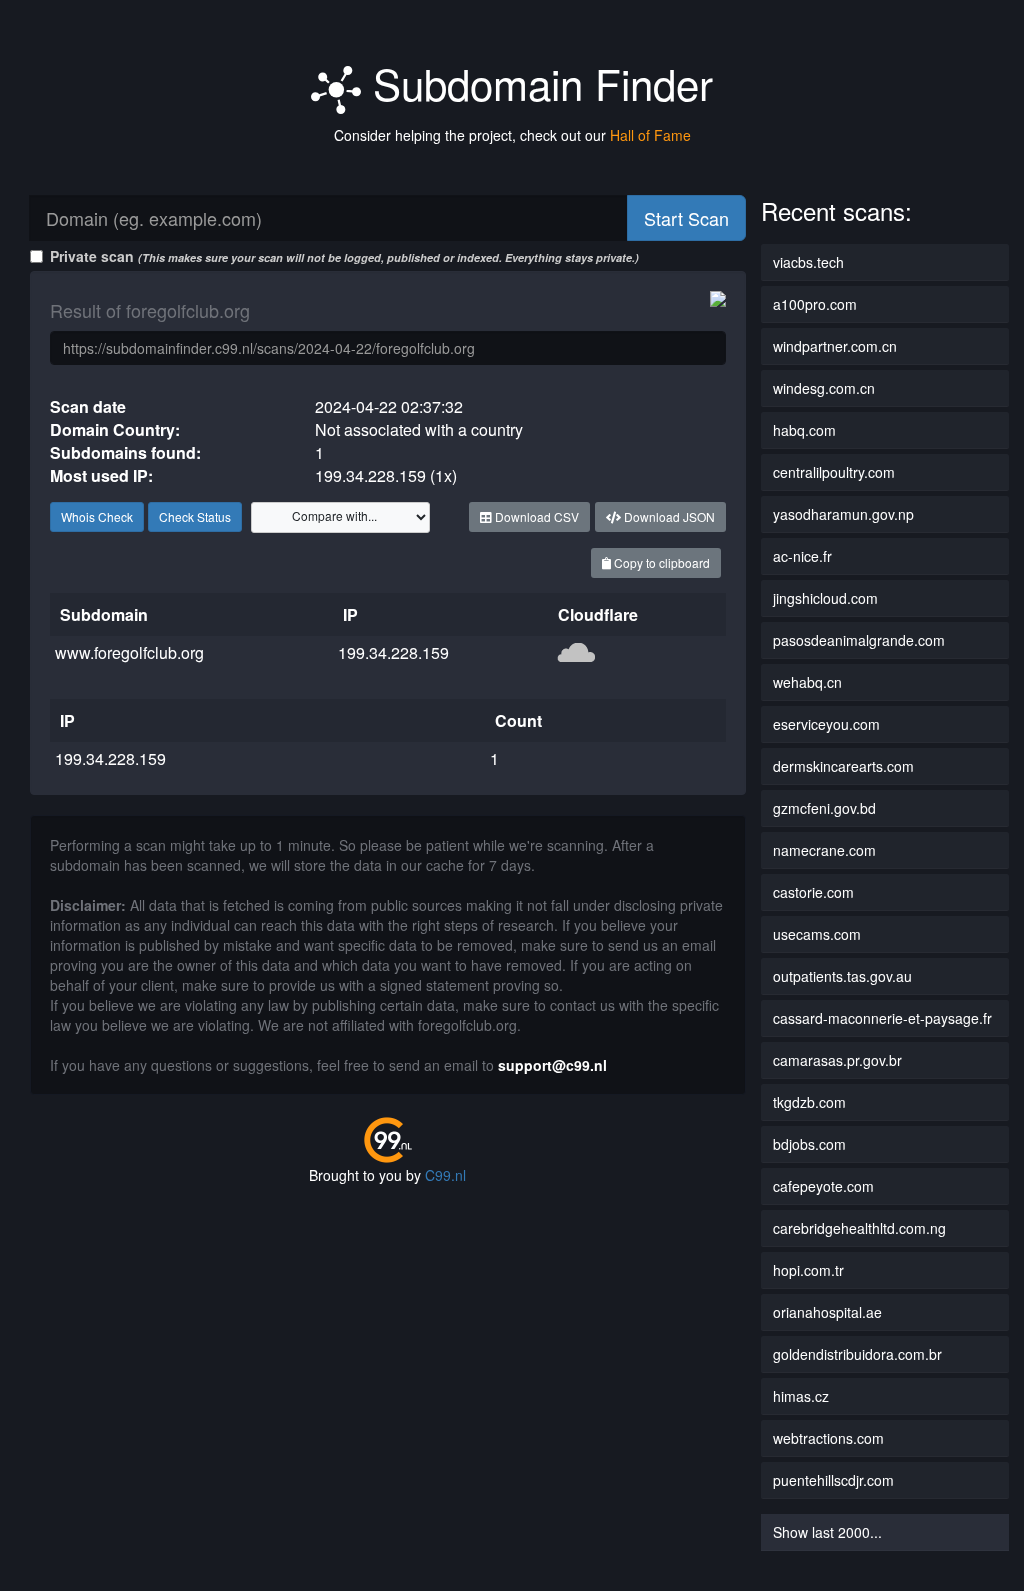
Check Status (195, 516)
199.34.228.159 (393, 652)
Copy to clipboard (660, 562)
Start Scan (686, 218)
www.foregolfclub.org (129, 652)
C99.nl (445, 1175)
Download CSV (535, 516)
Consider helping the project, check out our (512, 135)
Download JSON (668, 516)
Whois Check (97, 516)
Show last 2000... (827, 1532)
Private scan (344, 256)
